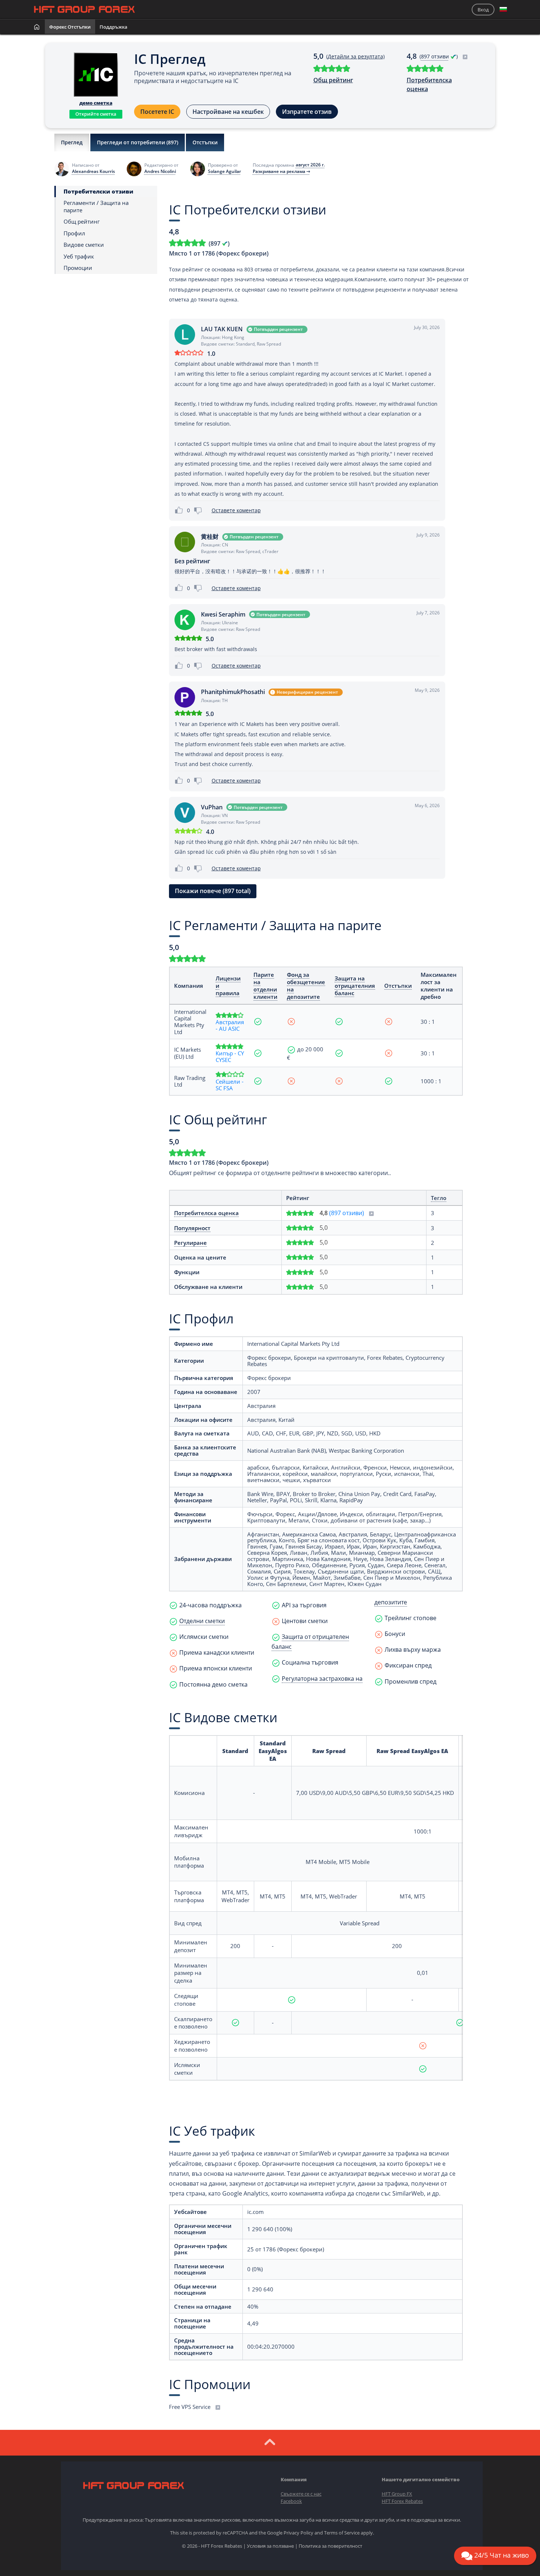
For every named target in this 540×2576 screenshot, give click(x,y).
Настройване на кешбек (228, 112)
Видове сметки (84, 245)
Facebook (291, 2501)
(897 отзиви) (347, 1213)
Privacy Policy (298, 2533)
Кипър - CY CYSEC (230, 1056)
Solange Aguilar (224, 171)
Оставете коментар (236, 510)
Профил (74, 233)
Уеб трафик (79, 256)
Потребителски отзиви (98, 192)
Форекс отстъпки (70, 27)
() (439, 56)
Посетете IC (157, 112)
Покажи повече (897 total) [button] (213, 891)
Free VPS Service (190, 2407)
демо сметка (96, 103)
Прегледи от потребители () (138, 142)
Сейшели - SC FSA (230, 1085)
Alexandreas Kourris (93, 171)
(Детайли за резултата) (355, 56)
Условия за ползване (270, 2546)
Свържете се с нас (301, 2494)
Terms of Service (342, 2533)
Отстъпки (205, 142)
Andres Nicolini (160, 171)
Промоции (78, 268)
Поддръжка (114, 27)
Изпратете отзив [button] (307, 112)
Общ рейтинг (333, 80)
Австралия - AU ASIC (230, 1025)
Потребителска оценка (429, 84)
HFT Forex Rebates (402, 2501)
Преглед (72, 142)
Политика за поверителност (330, 2546)
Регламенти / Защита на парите (96, 207)
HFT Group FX (397, 2494)
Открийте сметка (96, 114)
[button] (503, 10)
